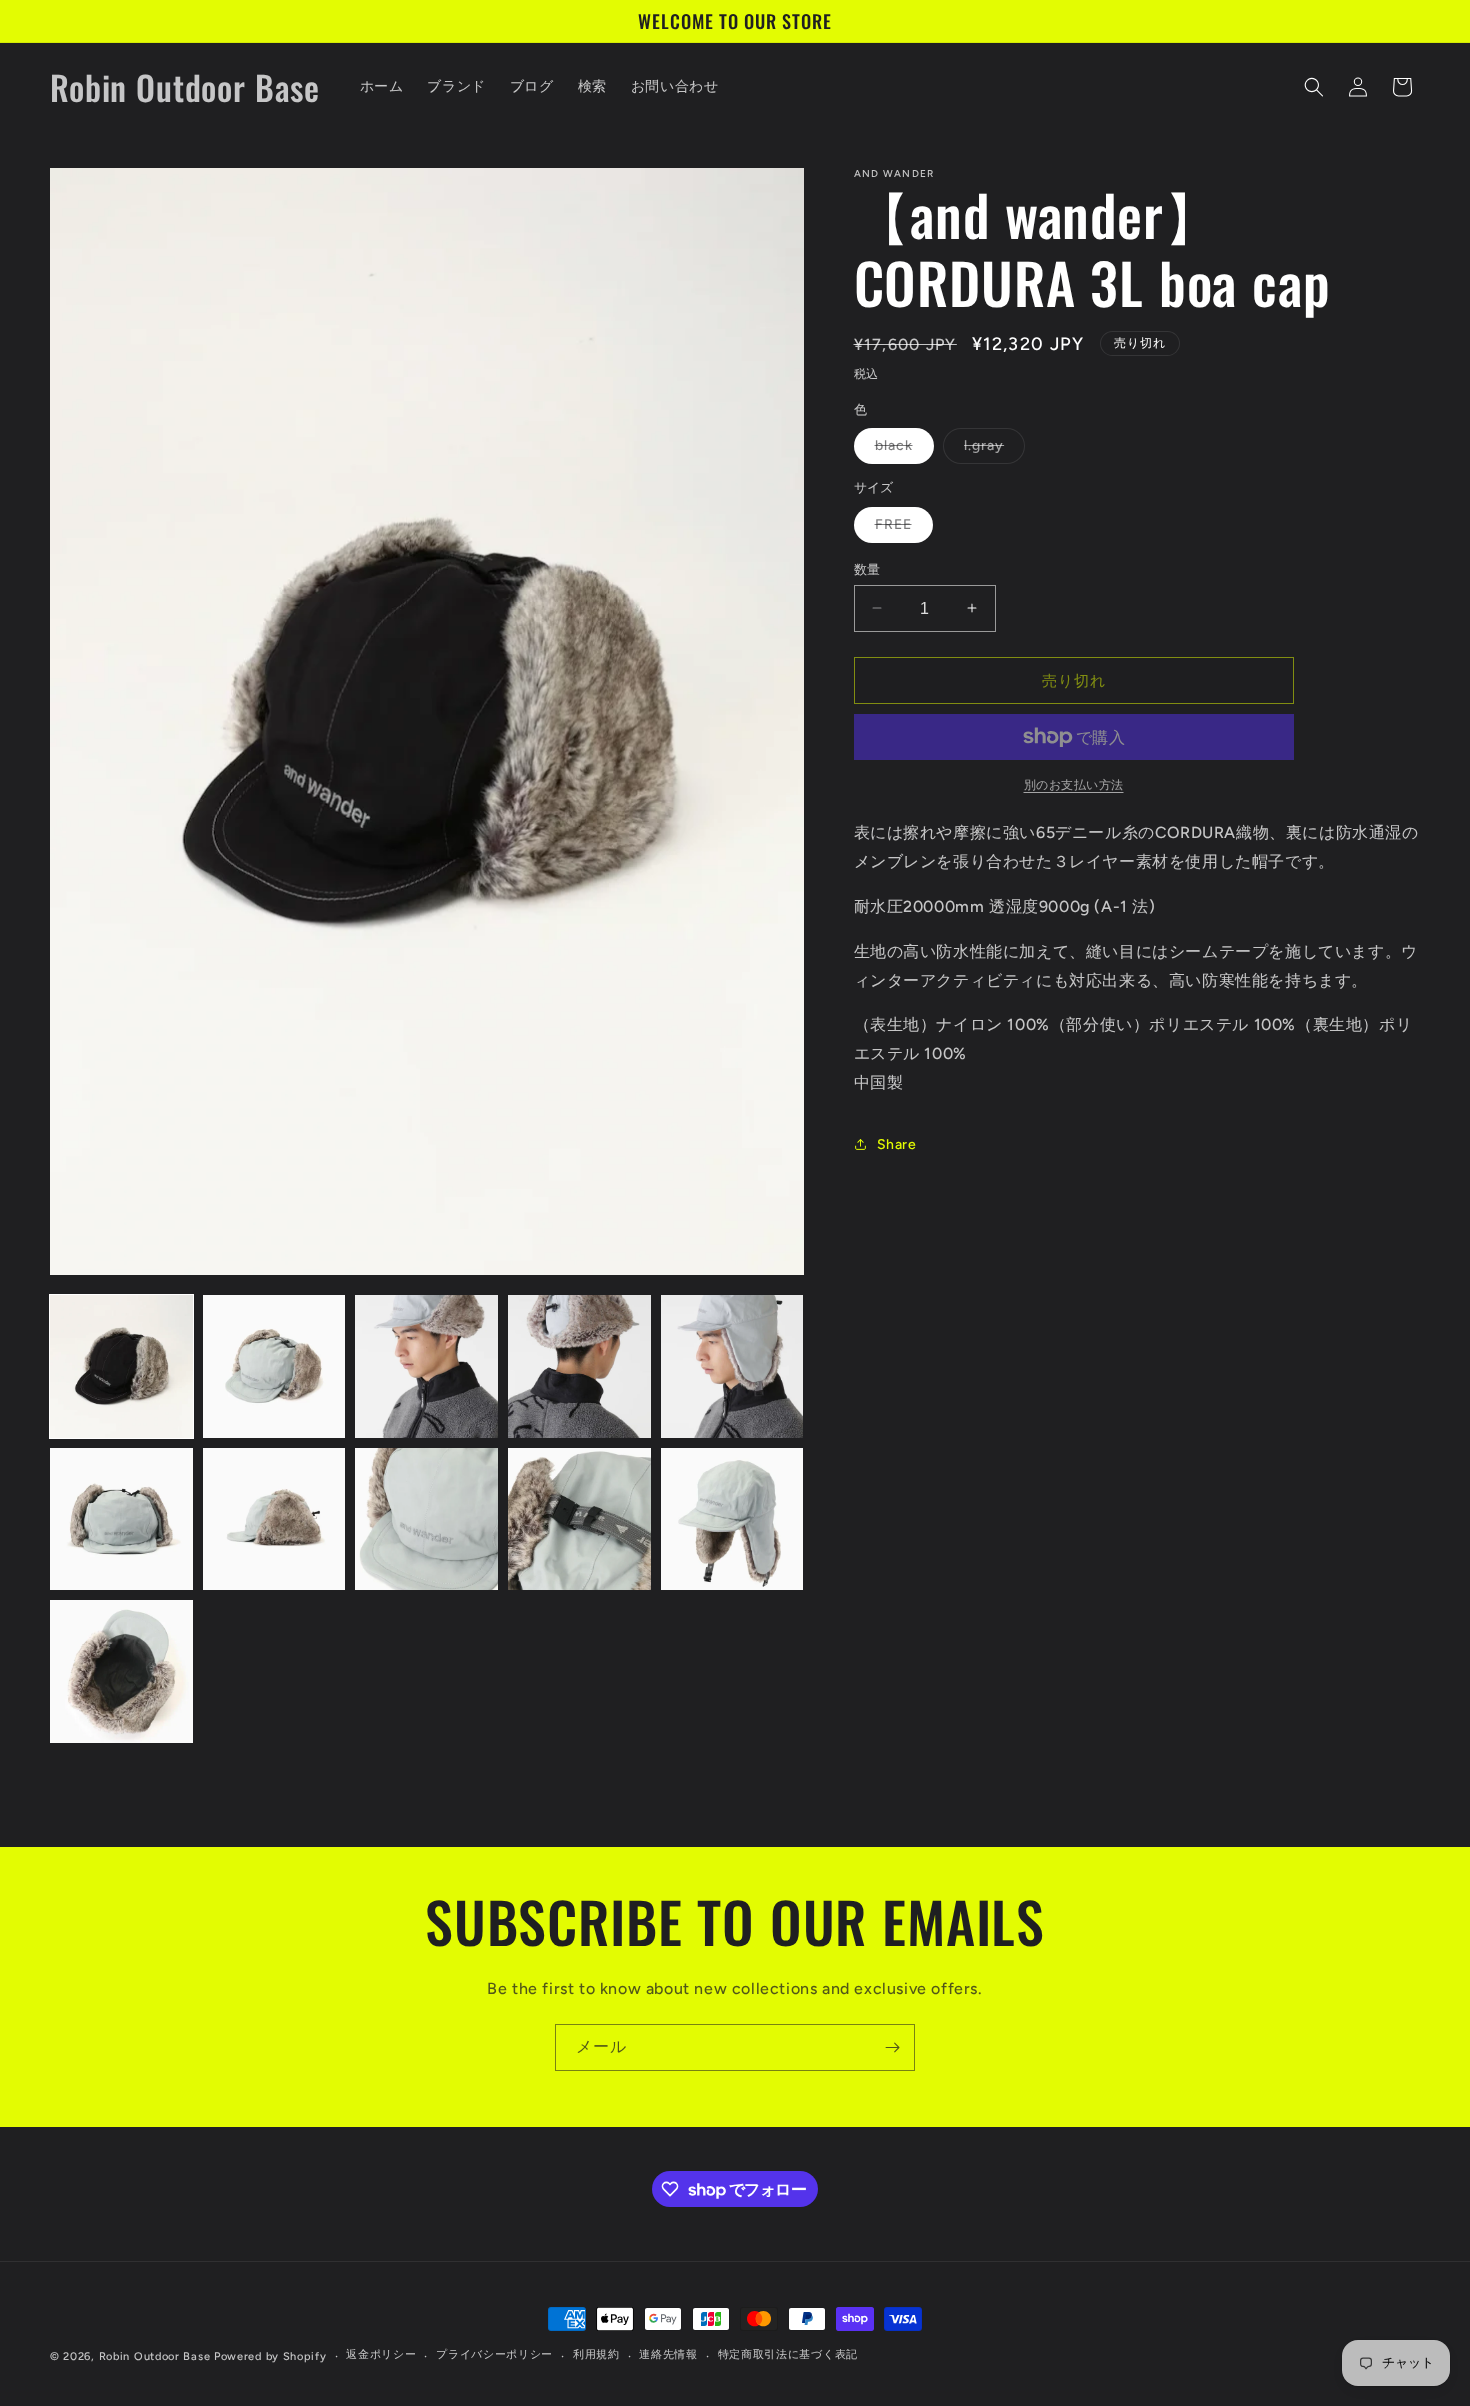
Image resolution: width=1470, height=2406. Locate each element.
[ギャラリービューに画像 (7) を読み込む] (274, 1519)
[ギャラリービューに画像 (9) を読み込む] (579, 1519)
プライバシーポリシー (494, 2355)
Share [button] (897, 1143)
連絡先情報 (668, 2355)
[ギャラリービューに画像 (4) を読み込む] (579, 1366)
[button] (1314, 87)
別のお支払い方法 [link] (1074, 785)
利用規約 (596, 2355)
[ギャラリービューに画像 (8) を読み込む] (426, 1519)
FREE (900, 528)
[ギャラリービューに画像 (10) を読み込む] (732, 1519)
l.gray (991, 450)
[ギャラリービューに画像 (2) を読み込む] (274, 1366)
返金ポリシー (381, 2355)
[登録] (892, 2047)
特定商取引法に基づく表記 (788, 2355)
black (901, 450)
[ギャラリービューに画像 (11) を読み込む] (121, 1671)
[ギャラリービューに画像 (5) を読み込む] (732, 1366)
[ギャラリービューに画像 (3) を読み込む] (426, 1366)
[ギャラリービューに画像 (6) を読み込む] (121, 1519)
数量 (867, 568)
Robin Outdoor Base (155, 2356)
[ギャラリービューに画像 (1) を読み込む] (121, 1366)
